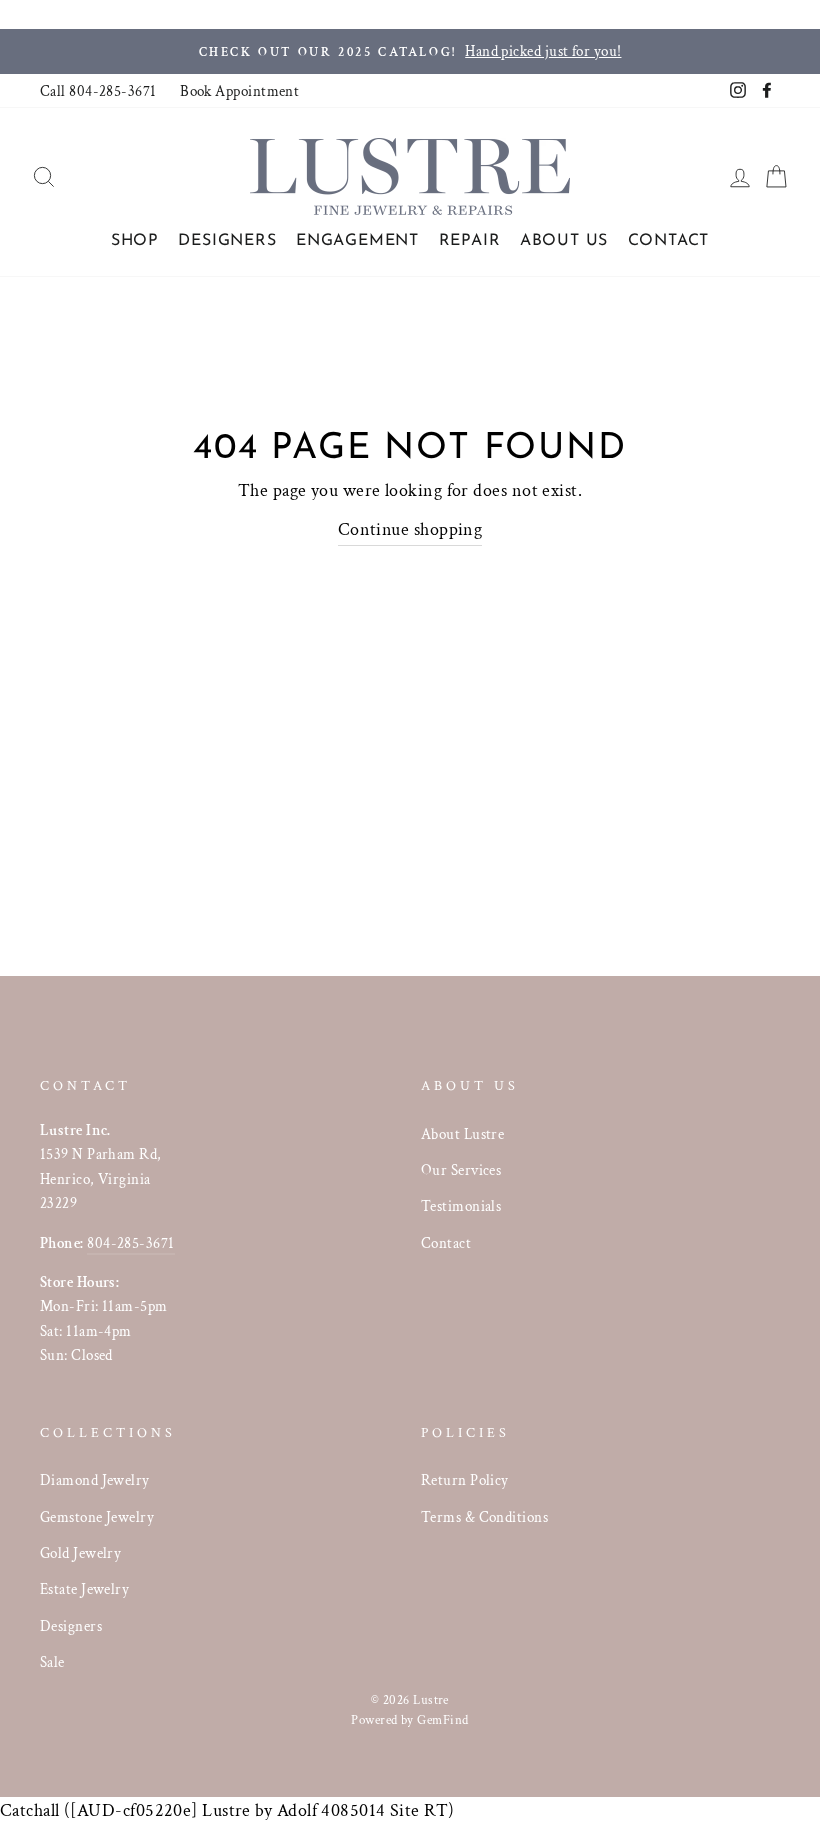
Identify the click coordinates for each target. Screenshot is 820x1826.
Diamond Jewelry (95, 1480)
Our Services (461, 1170)
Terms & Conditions (484, 1517)
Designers (227, 241)
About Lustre (462, 1134)
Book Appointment (239, 91)
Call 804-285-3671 (98, 91)
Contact (669, 241)
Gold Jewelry (80, 1553)
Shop (135, 241)
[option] (410, 51)
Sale (52, 1662)
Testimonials (461, 1206)
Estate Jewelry (84, 1589)
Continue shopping (410, 529)
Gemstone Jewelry (97, 1517)
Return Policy (465, 1480)
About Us (564, 241)
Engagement (357, 241)
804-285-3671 (130, 1243)
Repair (470, 241)
